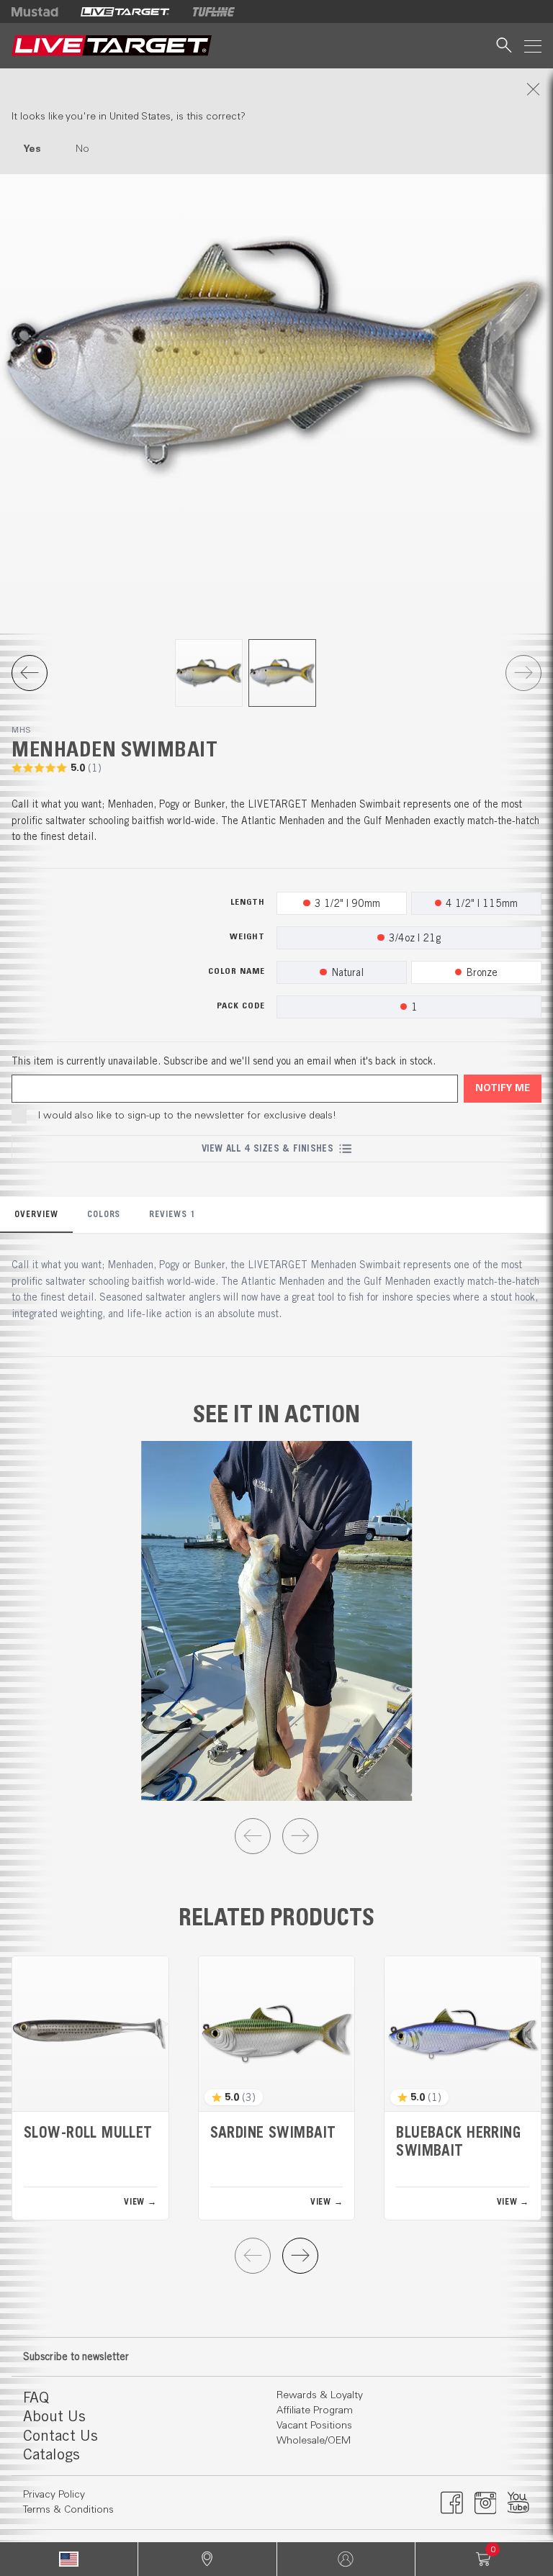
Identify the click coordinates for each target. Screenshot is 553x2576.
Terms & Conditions (68, 2510)
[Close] (276, 89)
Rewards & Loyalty (320, 2395)
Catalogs (51, 2454)
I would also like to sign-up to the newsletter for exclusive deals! (187, 1116)
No (82, 149)
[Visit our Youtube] (519, 2503)
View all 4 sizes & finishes (267, 1148)
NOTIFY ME (503, 1089)
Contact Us (60, 2435)
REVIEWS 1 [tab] (172, 1214)
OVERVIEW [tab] (36, 1214)
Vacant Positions (314, 2426)
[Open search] (504, 46)
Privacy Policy (54, 2495)
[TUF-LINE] (214, 12)
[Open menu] (533, 46)
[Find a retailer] (207, 2559)
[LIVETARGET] (125, 12)
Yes (32, 149)
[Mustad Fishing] (40, 12)
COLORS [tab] (104, 1214)
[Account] (346, 2559)
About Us (54, 2416)
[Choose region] (69, 2559)
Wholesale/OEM (314, 2441)
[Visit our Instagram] (486, 2503)
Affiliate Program (315, 2410)
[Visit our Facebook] (452, 2503)
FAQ (36, 2397)
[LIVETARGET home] (112, 46)
